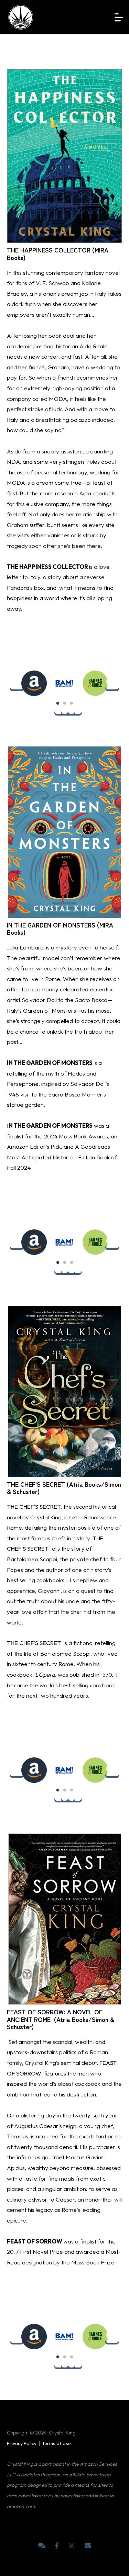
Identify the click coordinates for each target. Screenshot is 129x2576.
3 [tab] (75, 707)
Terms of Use (56, 2443)
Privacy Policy (22, 2443)
